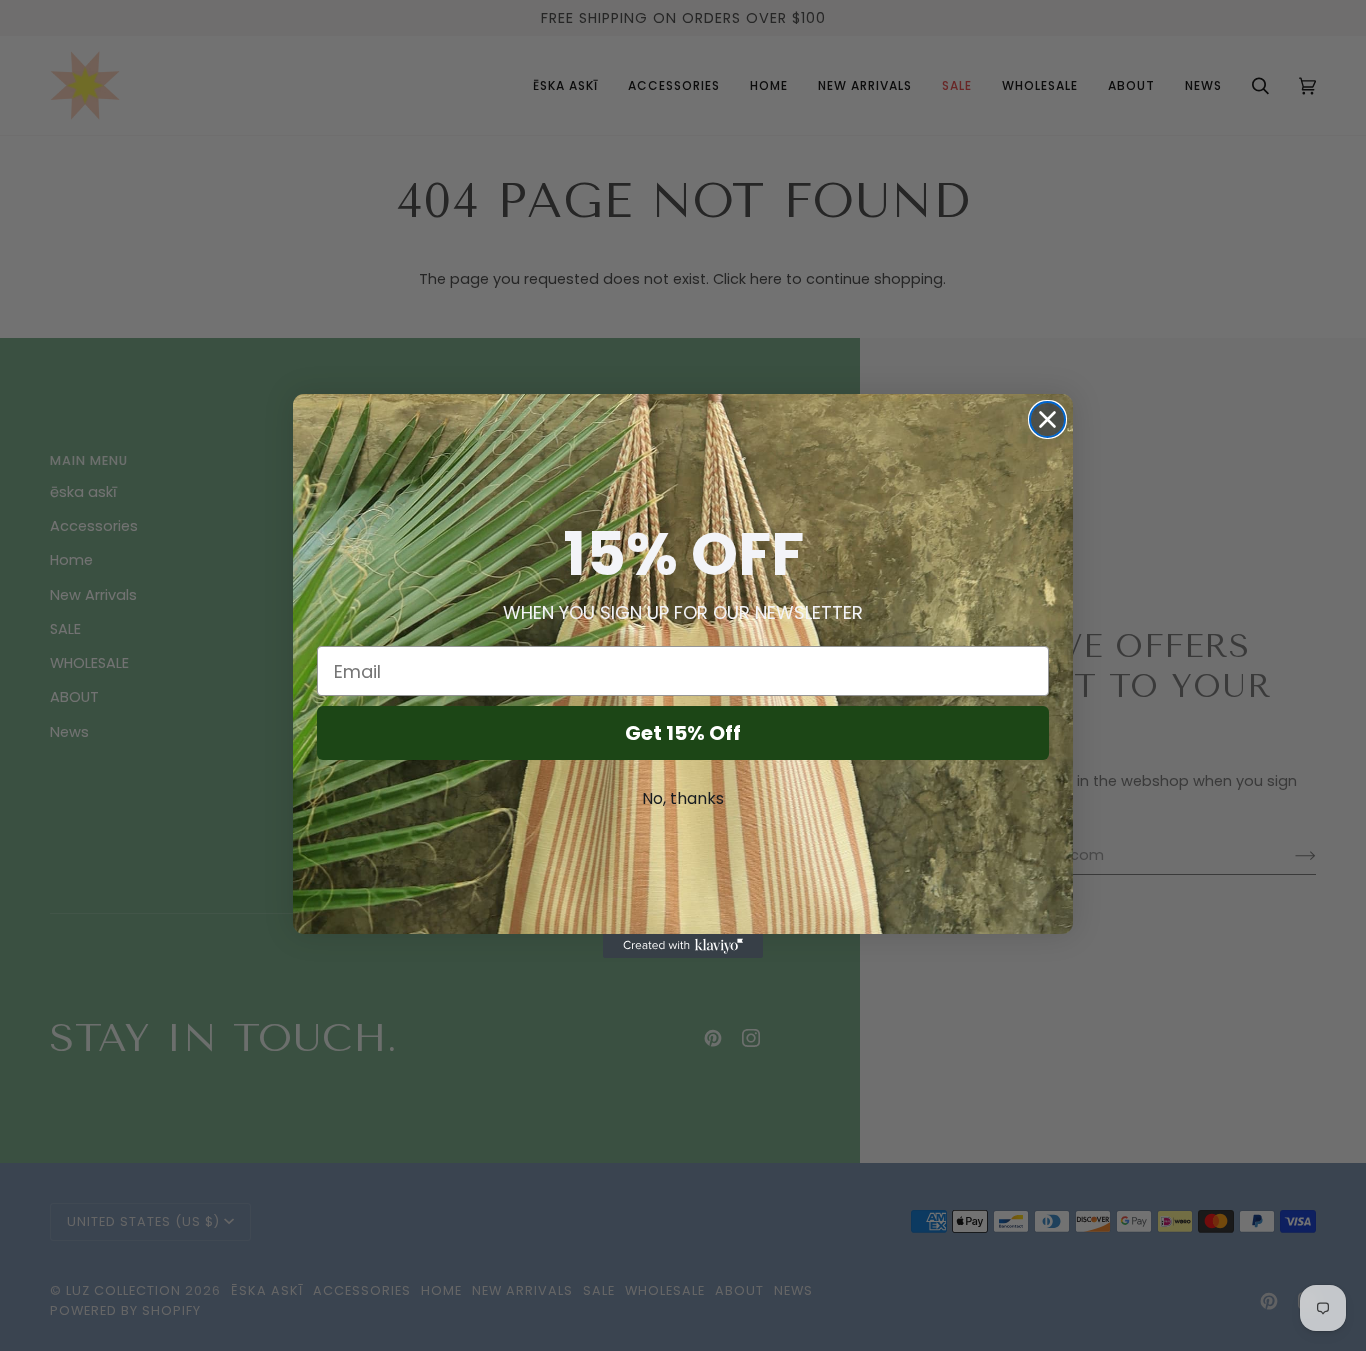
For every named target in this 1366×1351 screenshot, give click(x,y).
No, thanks (683, 798)
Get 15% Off (683, 733)
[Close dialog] (1047, 419)
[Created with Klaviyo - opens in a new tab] (683, 946)
